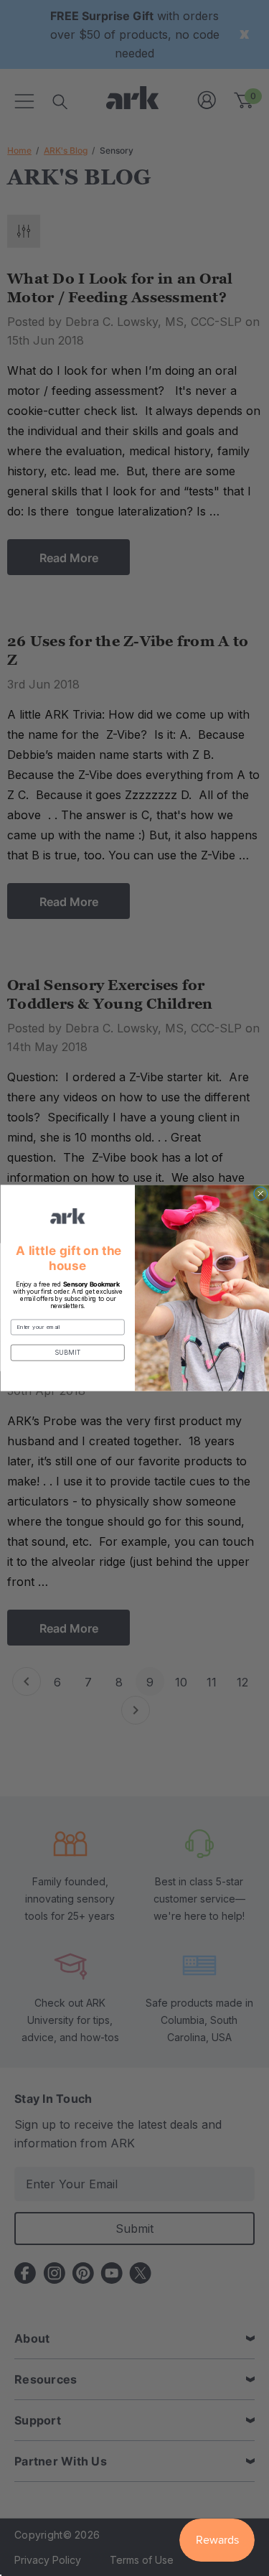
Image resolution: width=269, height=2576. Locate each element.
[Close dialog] (260, 1194)
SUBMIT (67, 1353)
